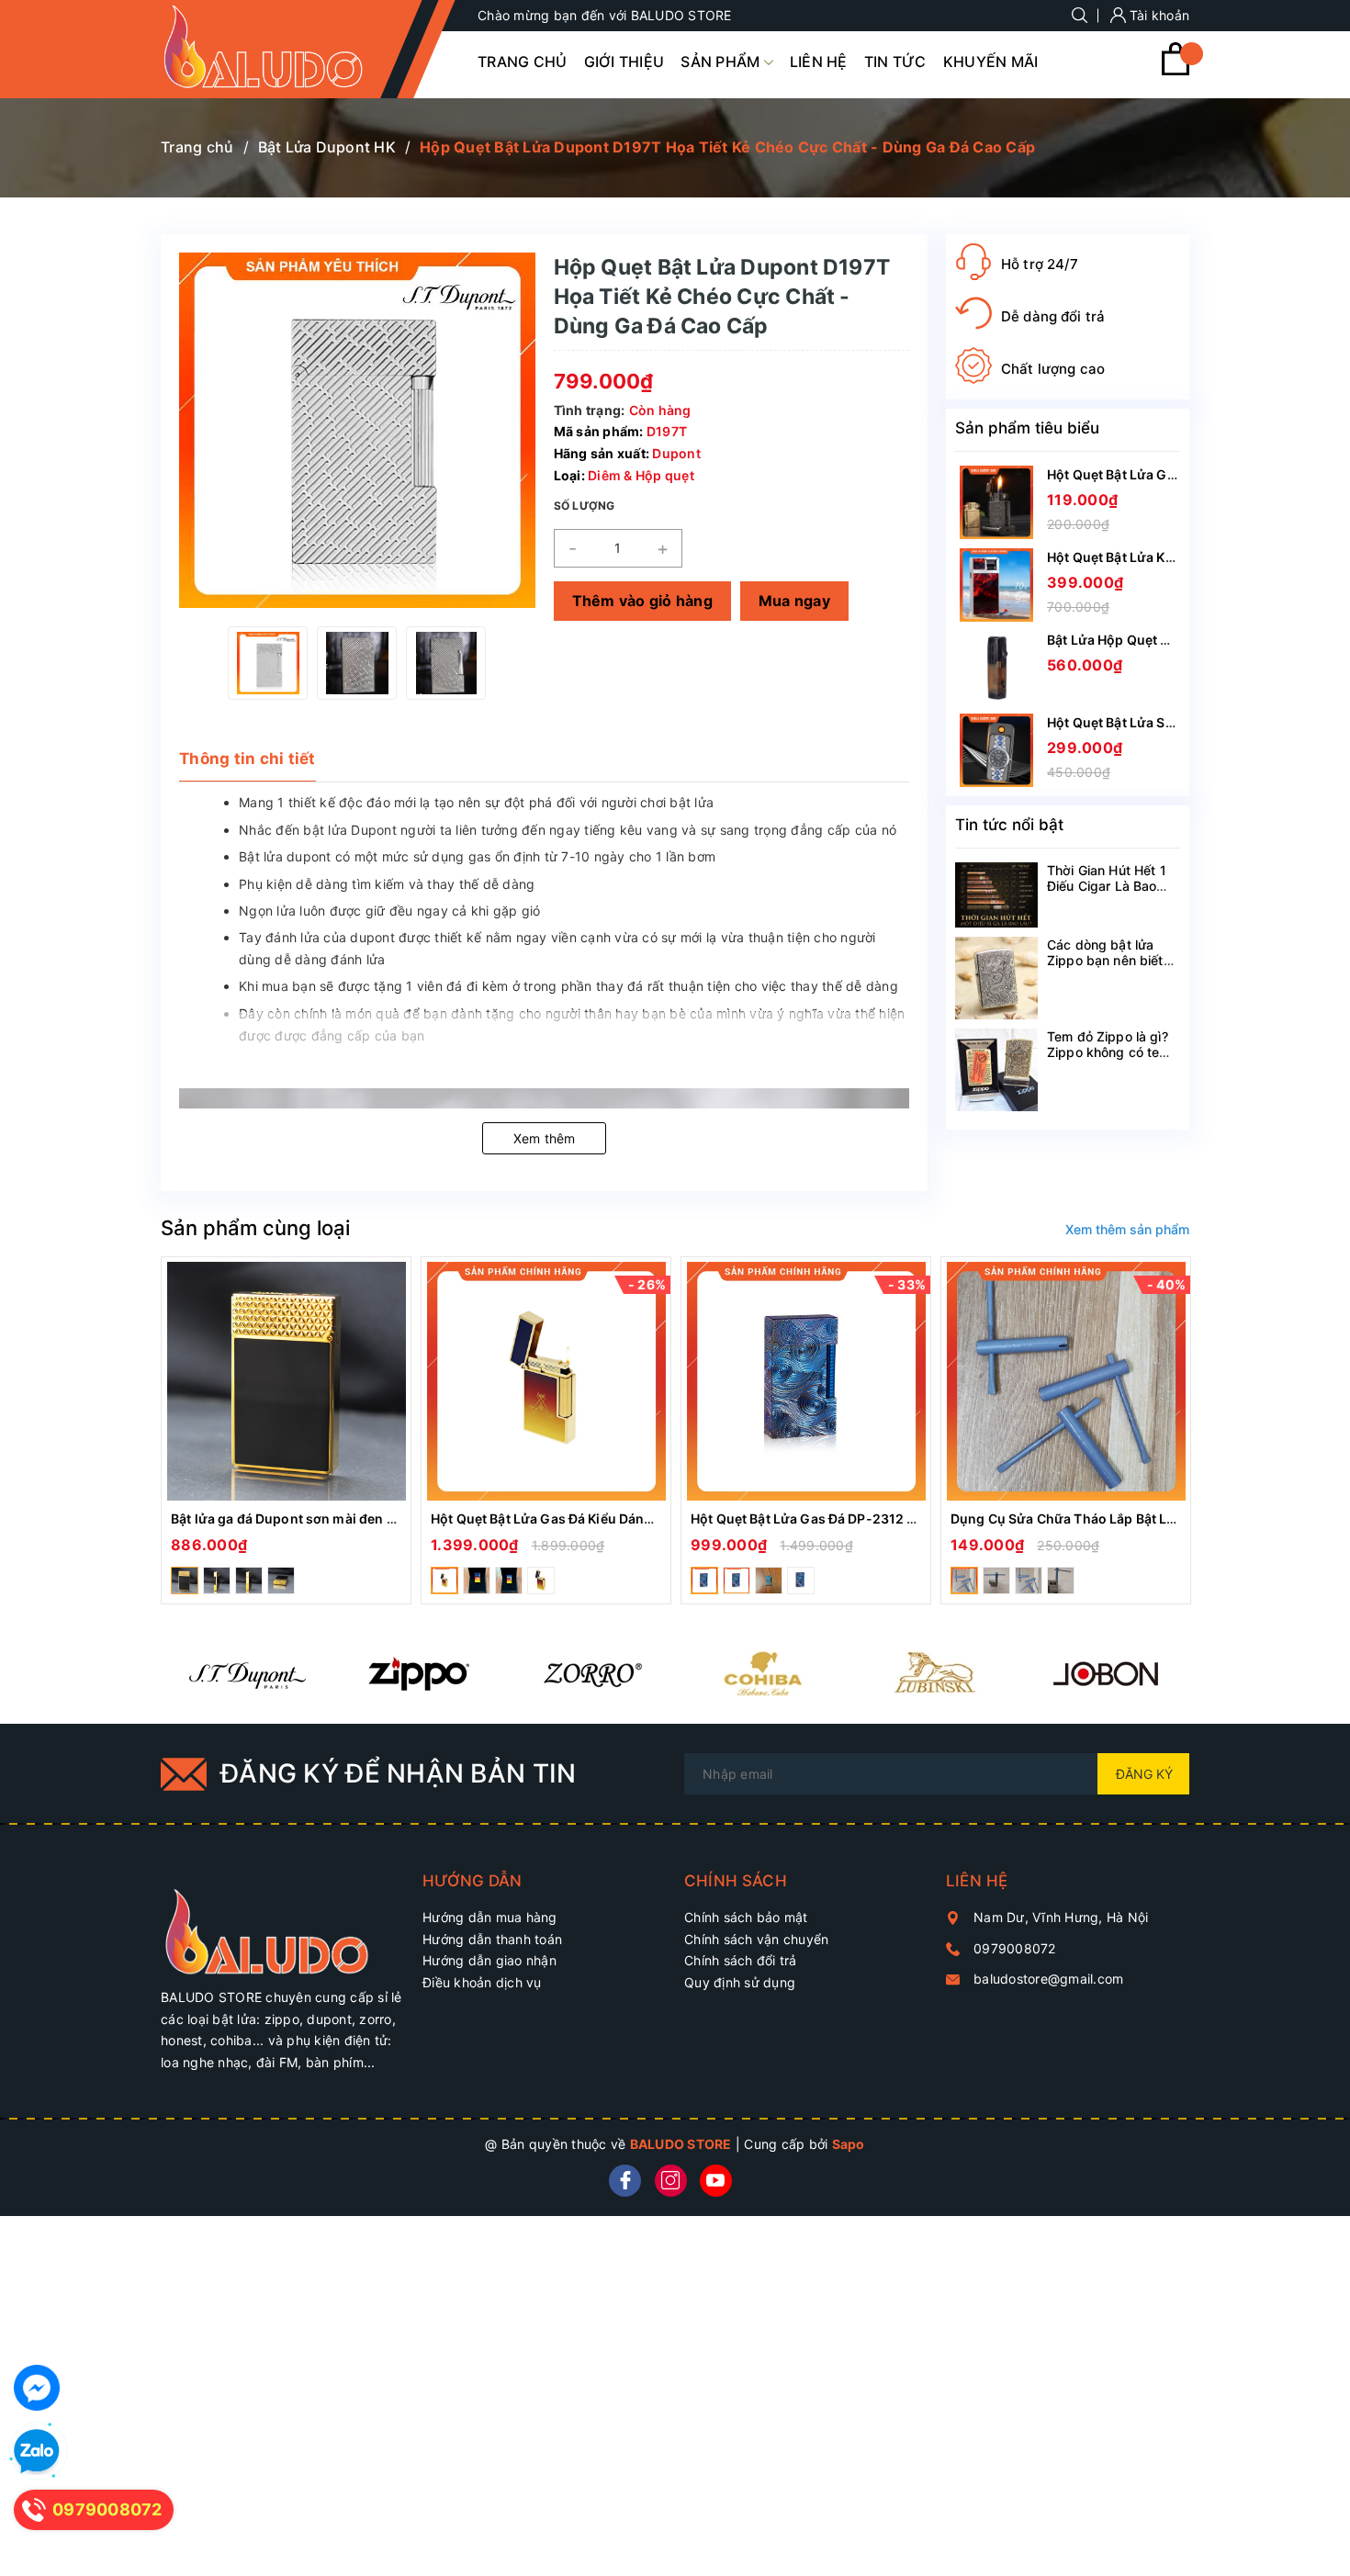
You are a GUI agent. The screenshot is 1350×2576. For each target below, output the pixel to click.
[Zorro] (590, 1673)
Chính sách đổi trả (741, 1960)
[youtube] (716, 2181)
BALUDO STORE (681, 2144)
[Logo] (282, 49)
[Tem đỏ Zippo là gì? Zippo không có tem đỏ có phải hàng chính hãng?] (996, 1070)
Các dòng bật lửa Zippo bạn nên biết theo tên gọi (1105, 960)
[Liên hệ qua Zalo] (37, 2452)
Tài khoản (1158, 15)
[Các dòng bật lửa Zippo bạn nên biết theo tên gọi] (996, 978)
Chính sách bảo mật (746, 1917)
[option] (268, 663)
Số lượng (585, 506)
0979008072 (1015, 1948)
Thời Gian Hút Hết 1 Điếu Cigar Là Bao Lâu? (1107, 886)
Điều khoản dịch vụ (482, 1982)
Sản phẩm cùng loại (255, 1228)
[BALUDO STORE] (282, 1923)
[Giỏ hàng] (1176, 70)
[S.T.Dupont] (247, 1673)
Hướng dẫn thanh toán (492, 1939)
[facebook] (625, 2181)
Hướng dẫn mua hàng (490, 1917)
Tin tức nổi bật (1009, 825)
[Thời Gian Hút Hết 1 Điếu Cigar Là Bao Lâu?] (996, 895)
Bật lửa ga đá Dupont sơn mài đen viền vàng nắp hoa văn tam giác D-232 (400, 1519)
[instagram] (671, 2181)
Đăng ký (1144, 1774)
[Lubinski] (934, 1673)
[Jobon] (1105, 1673)
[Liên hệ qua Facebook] (37, 2388)
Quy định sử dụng (740, 1982)
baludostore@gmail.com (1048, 1979)
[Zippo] (418, 1673)
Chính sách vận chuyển (756, 1939)
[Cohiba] (762, 1673)
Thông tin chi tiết (247, 759)
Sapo (849, 2144)
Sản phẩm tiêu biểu (1027, 428)
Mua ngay (794, 601)
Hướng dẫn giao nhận (489, 1960)
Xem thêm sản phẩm (1127, 1229)
